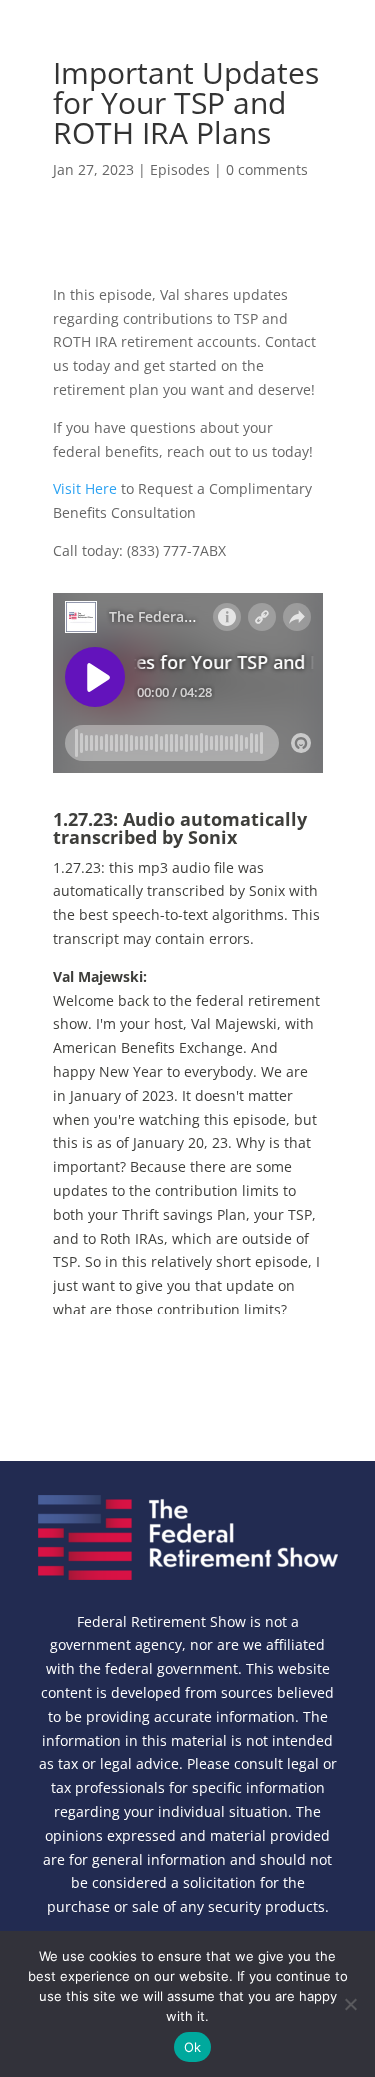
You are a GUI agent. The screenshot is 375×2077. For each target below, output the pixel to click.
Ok (193, 2047)
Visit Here (85, 488)
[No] (350, 2004)
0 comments (267, 169)
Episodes (180, 169)
